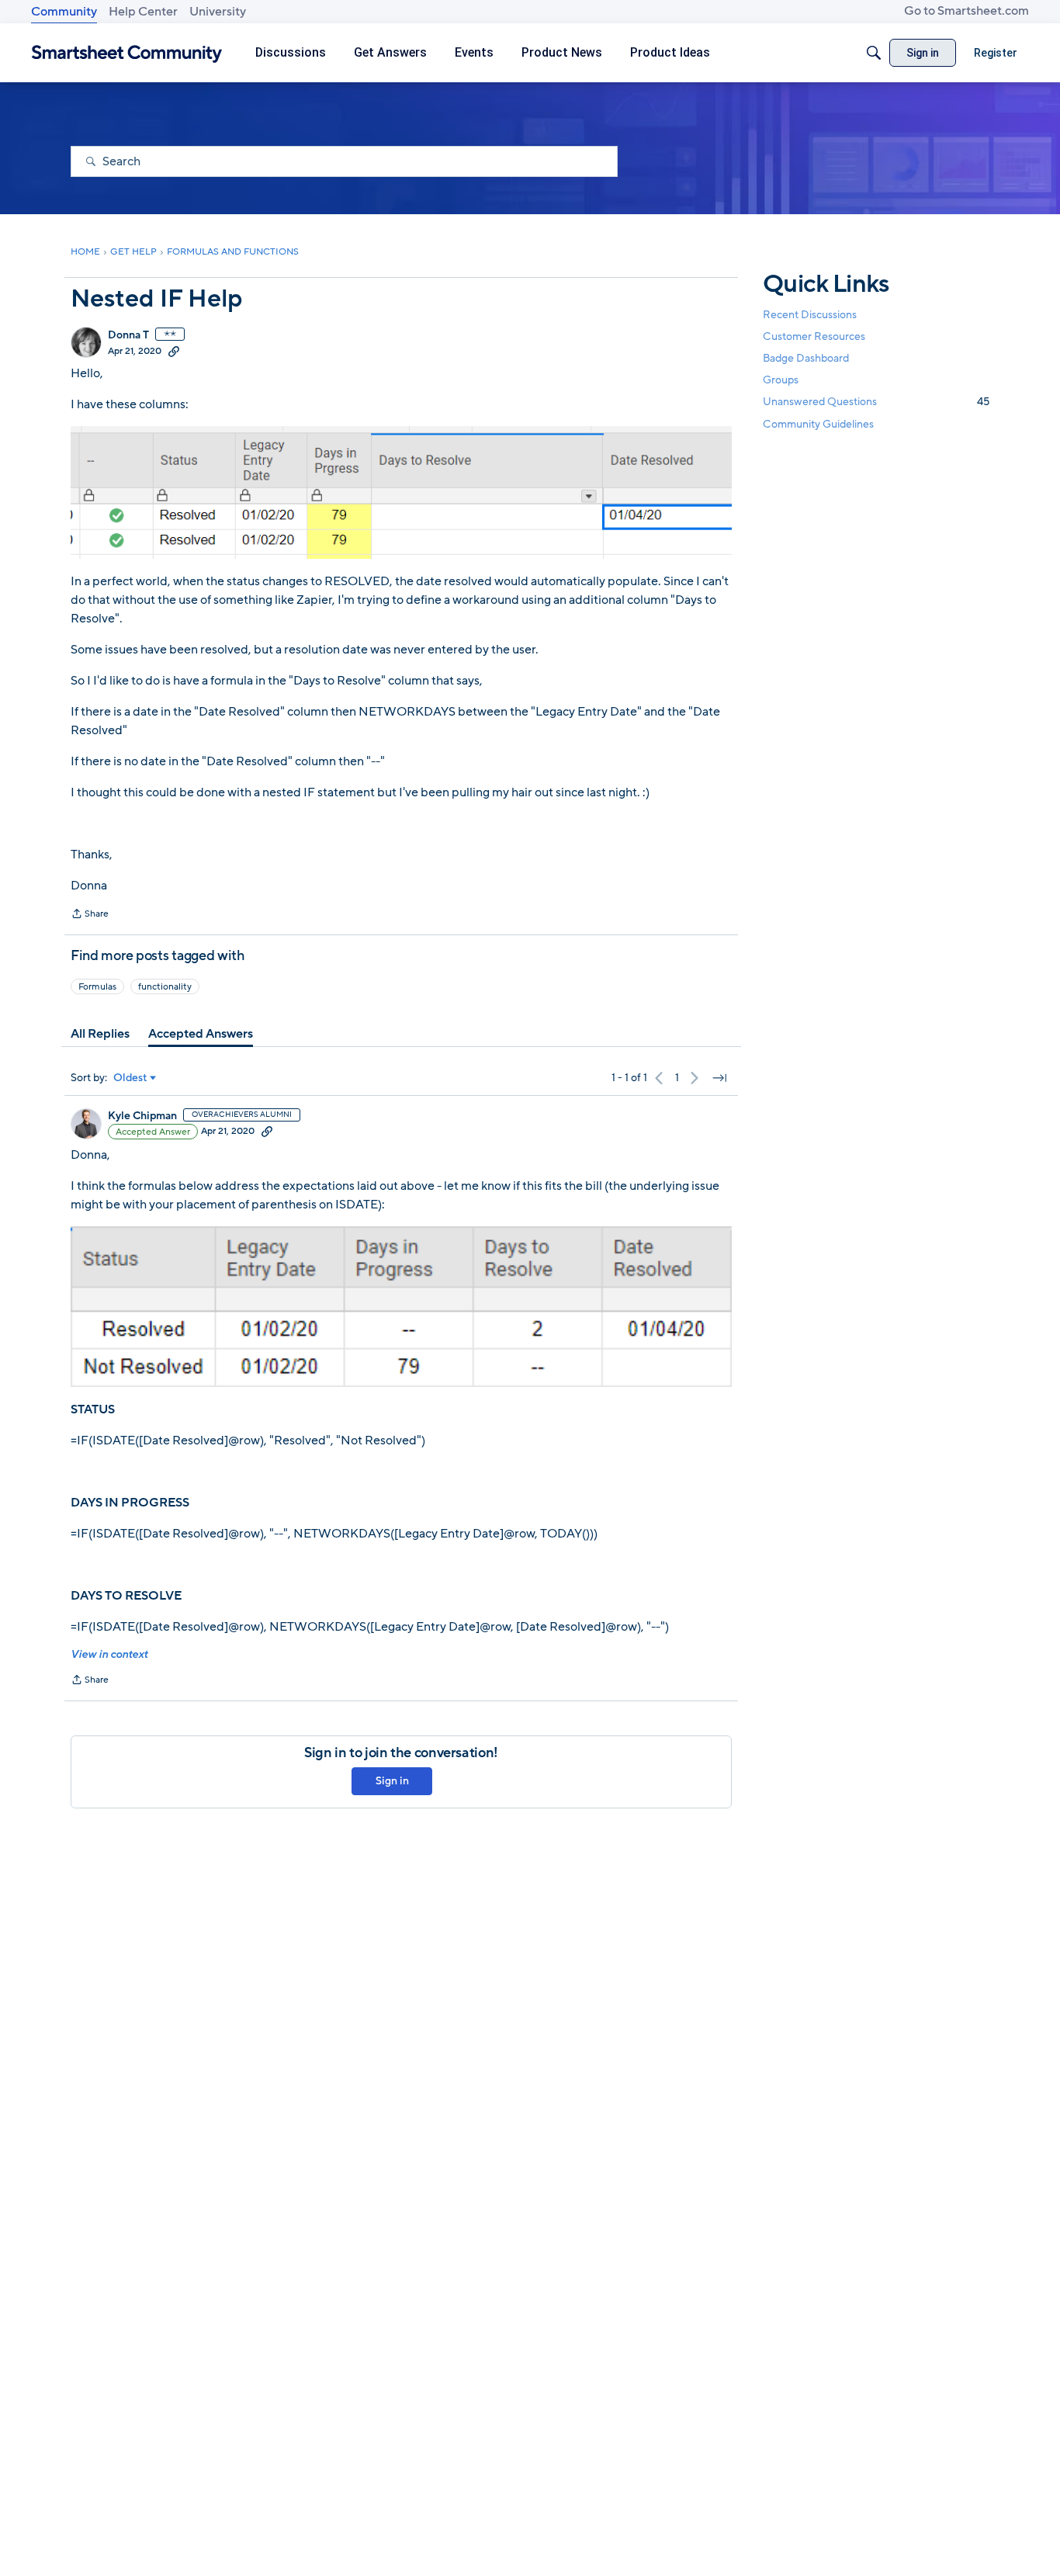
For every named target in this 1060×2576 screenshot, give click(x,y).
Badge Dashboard (806, 358)
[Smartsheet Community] (127, 53)
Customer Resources (814, 336)
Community (64, 12)
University (218, 12)
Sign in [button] (392, 1781)
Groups (781, 381)
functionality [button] (165, 986)
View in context (109, 1654)
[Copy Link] (174, 351)
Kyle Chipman (142, 1116)
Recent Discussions (810, 315)
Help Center (143, 12)
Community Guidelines (818, 424)
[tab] (100, 1034)
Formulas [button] (97, 986)
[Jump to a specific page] (719, 1078)
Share (90, 915)
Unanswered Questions (876, 402)
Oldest (130, 1078)
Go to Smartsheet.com (966, 11)
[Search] (874, 53)
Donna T (128, 335)
